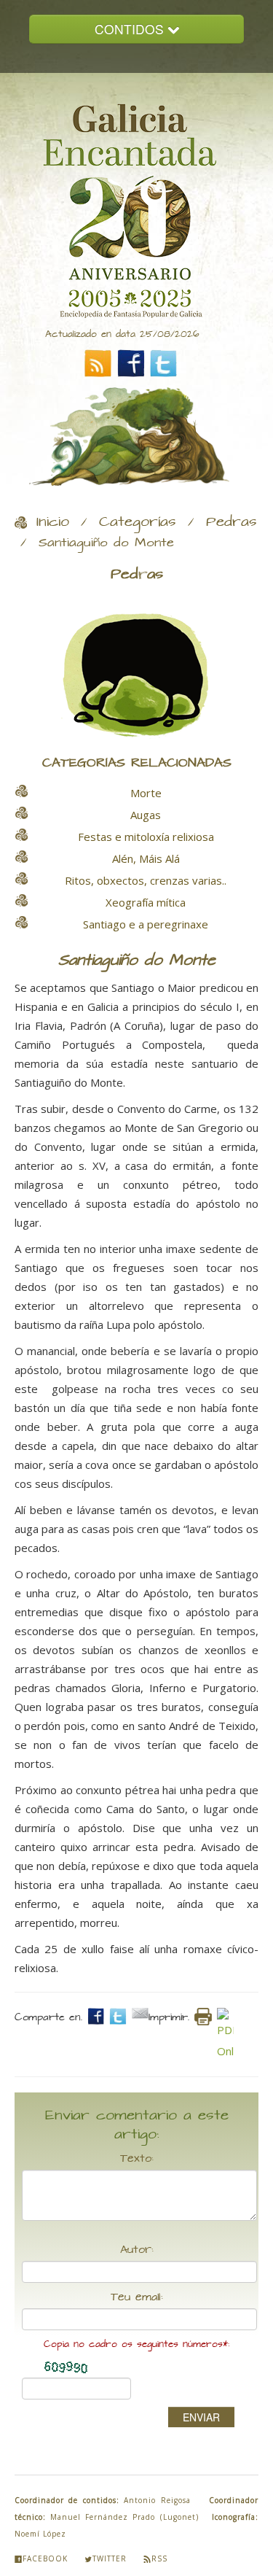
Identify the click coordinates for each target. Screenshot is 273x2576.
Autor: (137, 2250)
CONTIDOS (131, 29)
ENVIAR (201, 2417)
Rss (159, 2558)
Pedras (232, 522)
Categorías (138, 522)
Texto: (137, 2159)
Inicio (53, 522)
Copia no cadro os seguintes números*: (136, 2344)
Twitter (110, 2558)
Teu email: (137, 2297)
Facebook (45, 2558)
